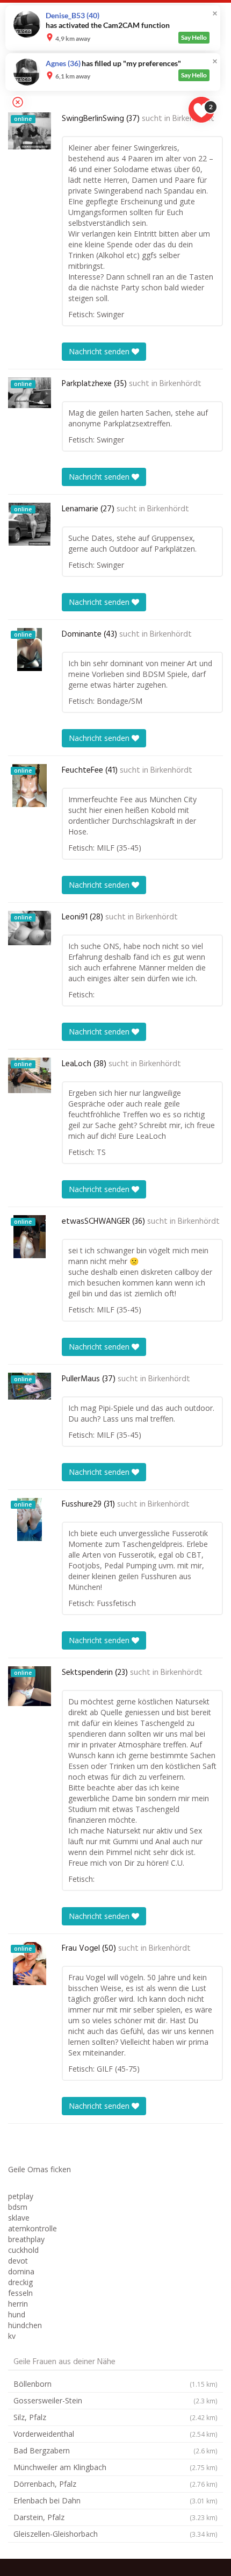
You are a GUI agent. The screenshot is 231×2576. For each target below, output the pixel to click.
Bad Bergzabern (115, 2450)
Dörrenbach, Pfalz (115, 2484)
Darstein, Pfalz (115, 2517)
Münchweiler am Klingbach (115, 2467)
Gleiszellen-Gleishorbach (115, 2534)
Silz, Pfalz (115, 2417)
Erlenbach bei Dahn (115, 2500)
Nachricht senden (100, 351)
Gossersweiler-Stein (115, 2400)
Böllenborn (115, 2384)
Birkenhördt (181, 384)
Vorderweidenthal (115, 2434)
